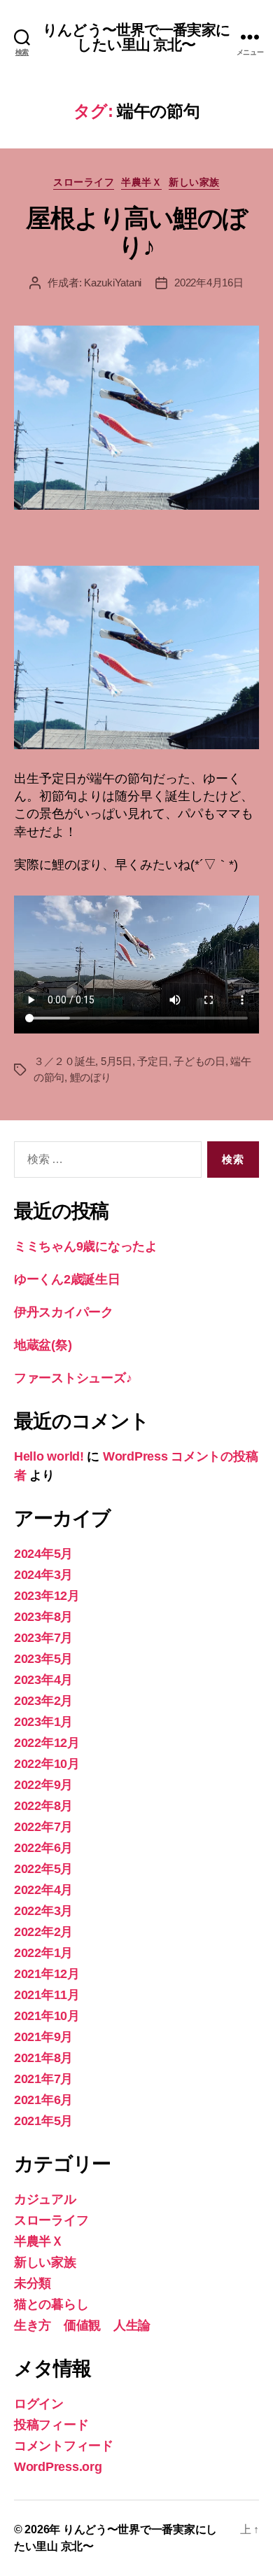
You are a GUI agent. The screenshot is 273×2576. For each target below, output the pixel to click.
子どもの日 (199, 1061)
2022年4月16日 (209, 283)
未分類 (33, 2283)
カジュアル (45, 2199)
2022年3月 (43, 1911)
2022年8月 (43, 1806)
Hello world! (49, 1456)
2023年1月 (43, 1722)
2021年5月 (43, 2121)
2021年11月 (47, 1995)
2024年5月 (43, 1554)
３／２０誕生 (64, 1061)
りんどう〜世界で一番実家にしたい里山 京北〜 (136, 37)
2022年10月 (47, 1764)
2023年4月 (43, 1680)
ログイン (39, 2404)
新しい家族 (194, 182)
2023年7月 (43, 1638)
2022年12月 (47, 1743)
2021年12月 (47, 1974)
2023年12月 (47, 1596)
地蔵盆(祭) (43, 1345)
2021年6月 (43, 2100)
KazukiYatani (113, 283)
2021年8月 (43, 2058)
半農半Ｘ (141, 182)
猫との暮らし (51, 2304)
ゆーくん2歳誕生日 (67, 1279)
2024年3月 (43, 1575)
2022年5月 (43, 1869)
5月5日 (117, 1061)
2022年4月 (43, 1890)
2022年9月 (43, 1785)
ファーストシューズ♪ (73, 1378)
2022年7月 (43, 1827)
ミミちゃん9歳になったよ (86, 1246)
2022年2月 (43, 1932)
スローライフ (84, 182)
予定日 (153, 1061)
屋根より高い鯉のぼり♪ (136, 232)
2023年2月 (43, 1701)
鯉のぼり (91, 1077)
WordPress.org (58, 2467)
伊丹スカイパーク (64, 1312)
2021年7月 (43, 2079)
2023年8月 (43, 1617)
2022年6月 (43, 1848)
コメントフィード (64, 2446)
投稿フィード (51, 2425)
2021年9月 (43, 2037)
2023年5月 (43, 1659)
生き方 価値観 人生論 (82, 2325)
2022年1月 (43, 1953)
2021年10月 (47, 2016)
